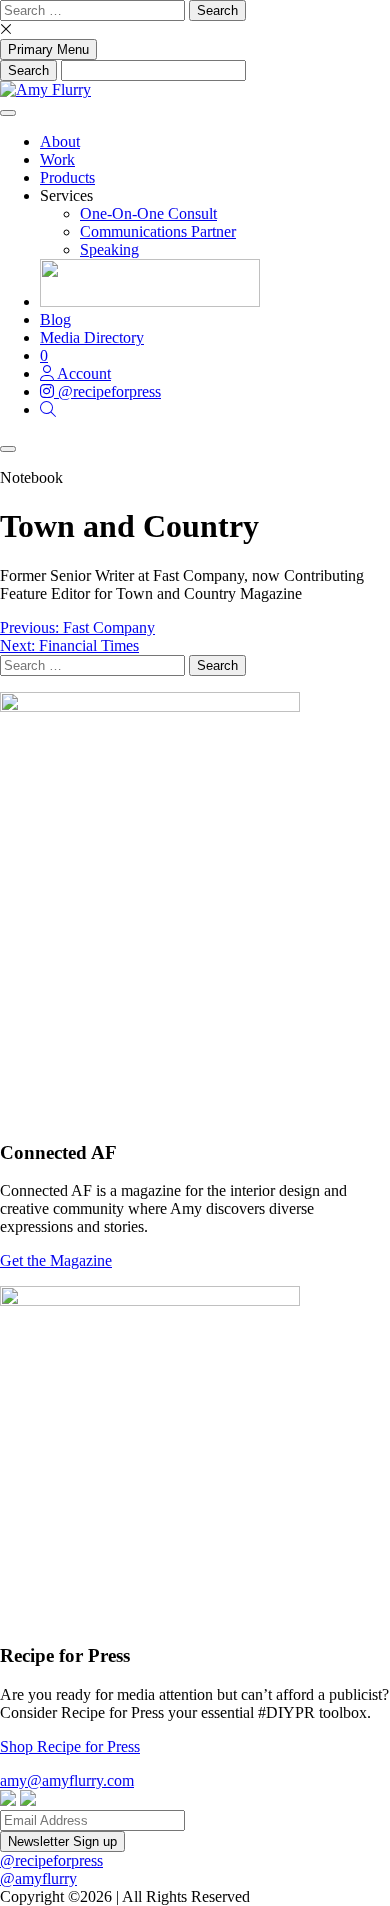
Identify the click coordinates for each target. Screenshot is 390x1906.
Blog (55, 319)
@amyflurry (38, 1878)
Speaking (109, 249)
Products (67, 177)
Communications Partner (158, 231)
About (60, 141)
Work (57, 159)
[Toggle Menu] (8, 113)
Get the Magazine (56, 1260)
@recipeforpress (51, 1860)
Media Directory (92, 337)
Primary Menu (48, 49)
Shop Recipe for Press (70, 1746)
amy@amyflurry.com (67, 1780)
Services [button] (66, 195)
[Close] (8, 449)
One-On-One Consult (148, 213)
